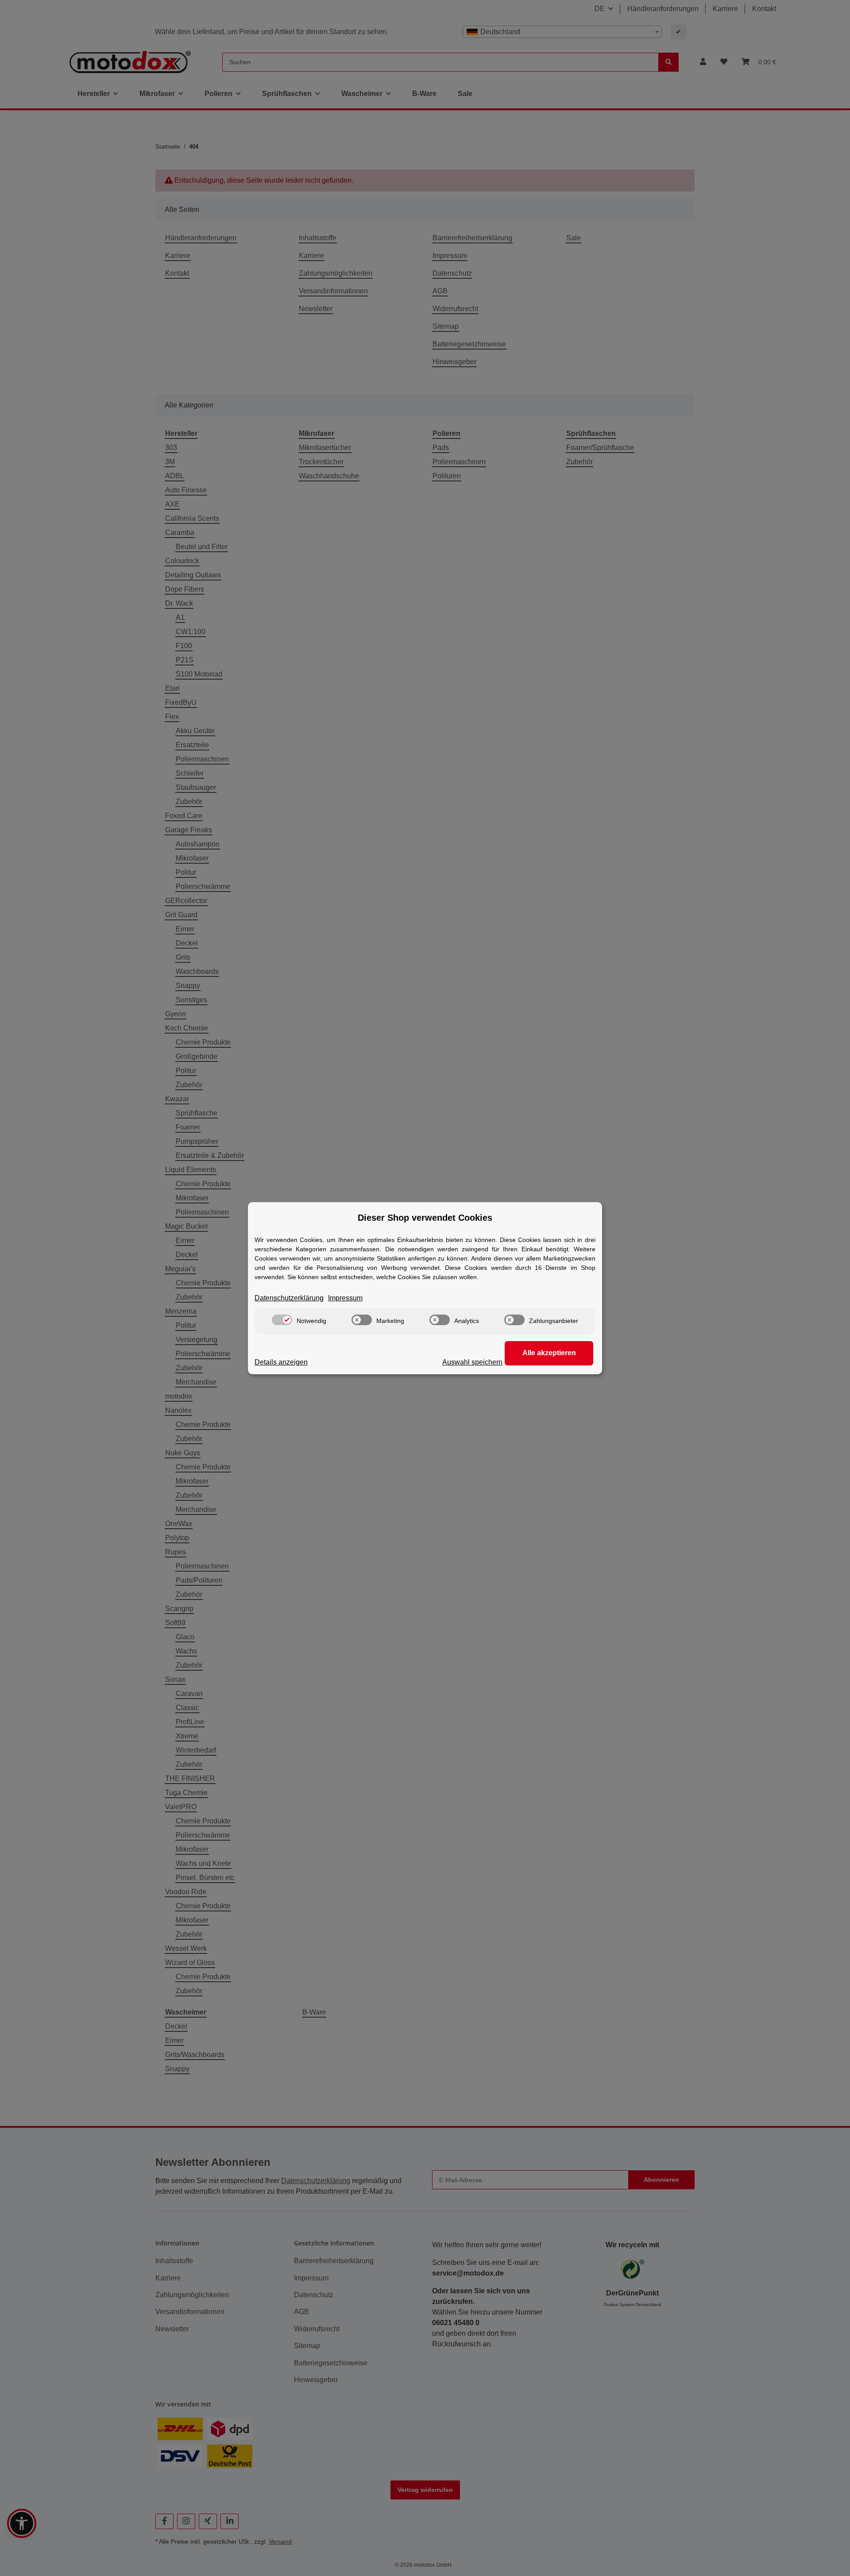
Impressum (345, 1298)
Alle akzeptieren (549, 1353)
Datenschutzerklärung (289, 1298)
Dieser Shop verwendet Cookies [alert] (425, 1218)
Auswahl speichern (472, 1362)
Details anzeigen (281, 1362)
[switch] (282, 1320)
